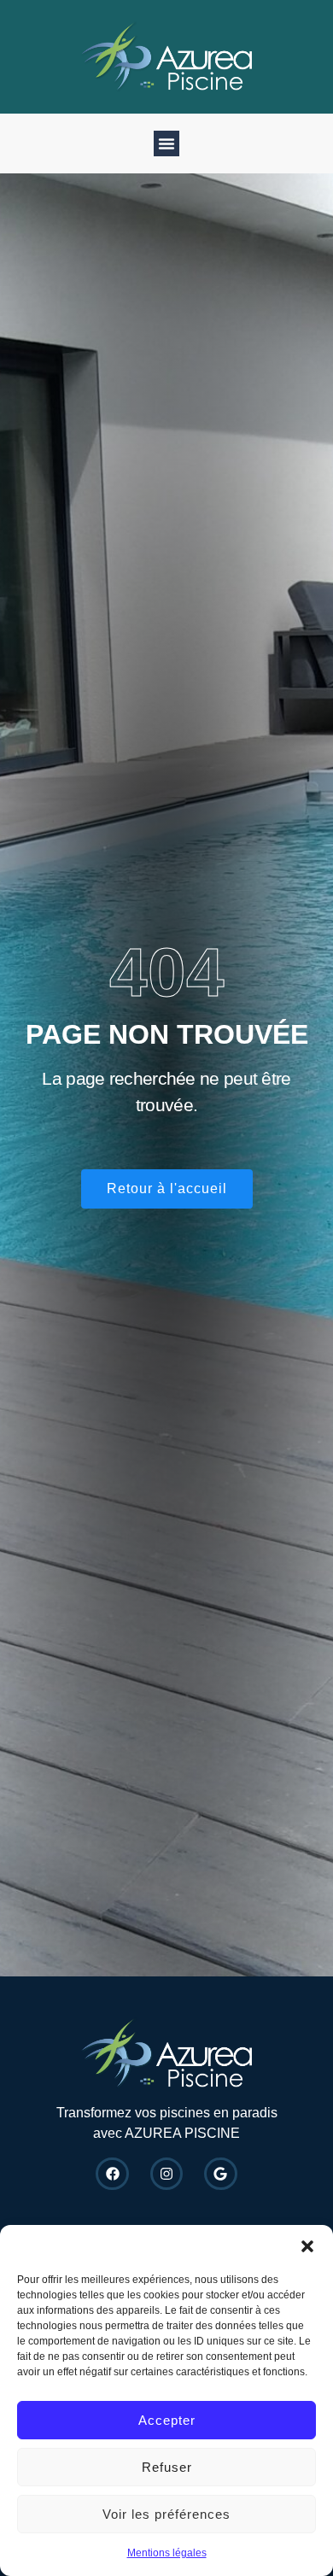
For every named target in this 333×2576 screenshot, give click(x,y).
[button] (307, 2246)
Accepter (167, 2420)
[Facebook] (112, 2174)
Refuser (167, 2467)
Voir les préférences (166, 2514)
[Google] (220, 2174)
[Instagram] (166, 2174)
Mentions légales (167, 2553)
